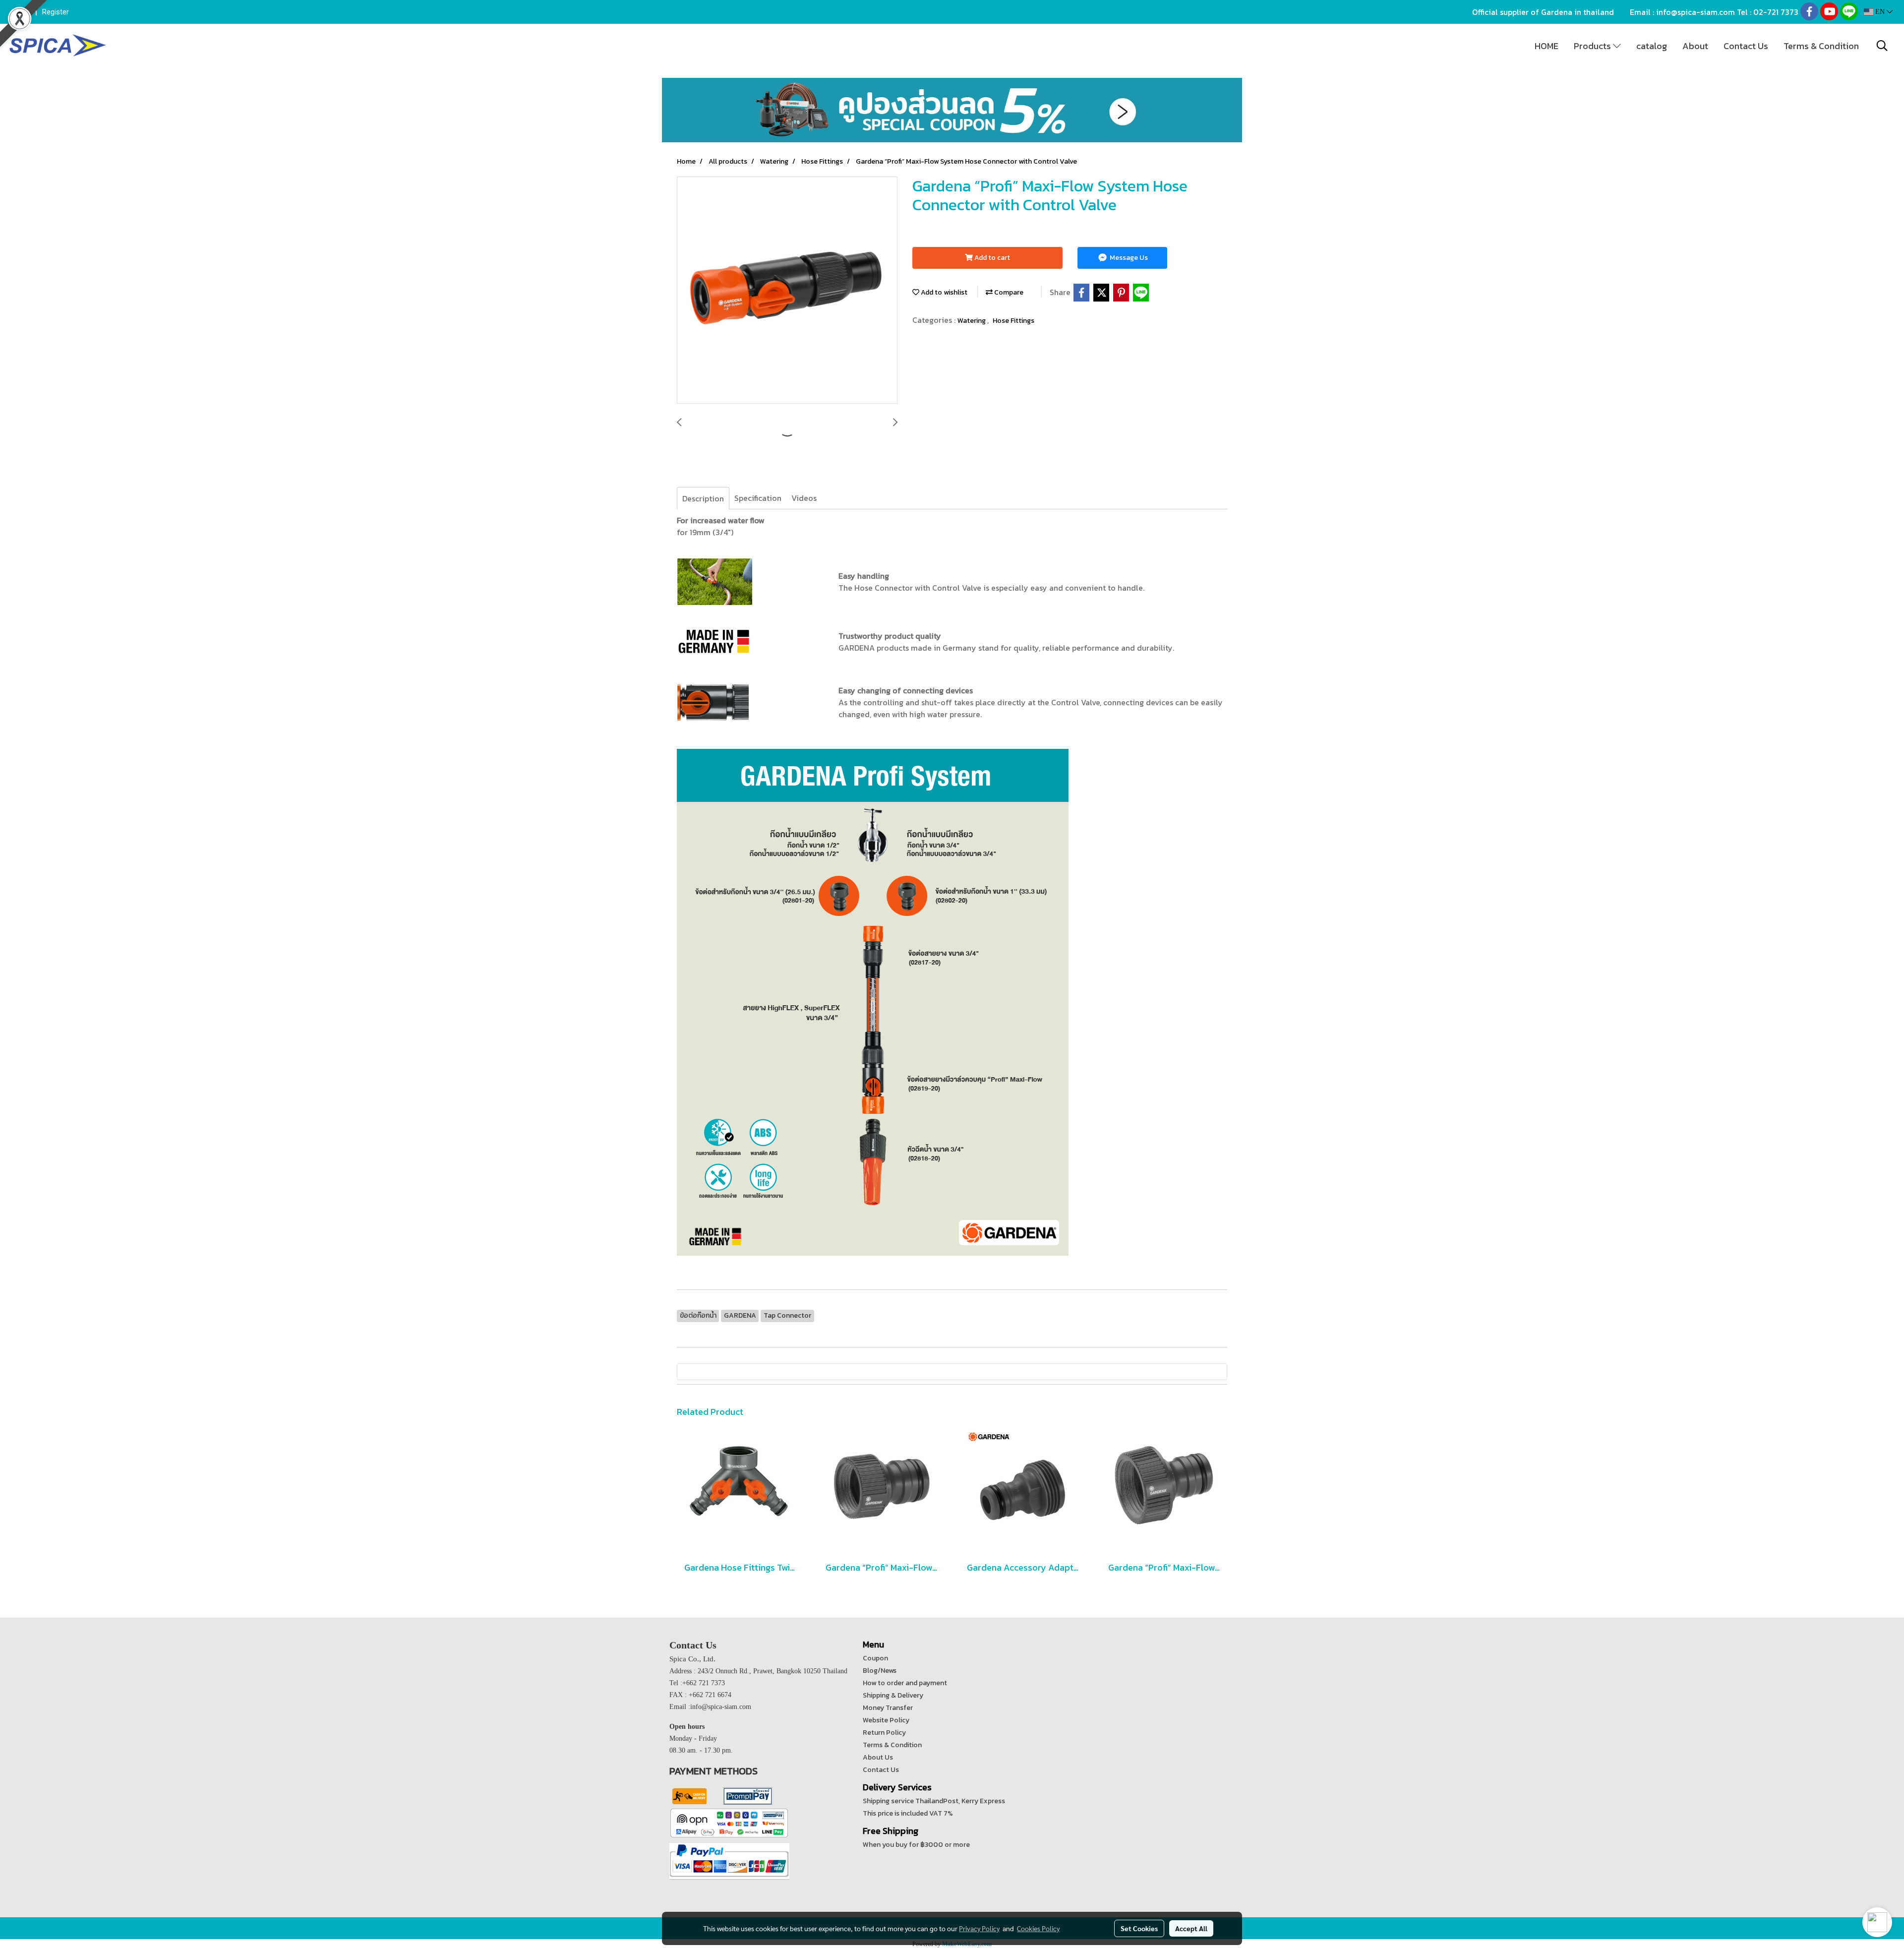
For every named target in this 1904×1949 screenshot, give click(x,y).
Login (21, 12)
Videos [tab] (804, 498)
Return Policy (884, 1733)
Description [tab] (703, 498)
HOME (1547, 46)
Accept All (1191, 1928)
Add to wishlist (943, 292)
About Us (878, 1757)
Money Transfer (888, 1708)
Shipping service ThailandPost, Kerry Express (934, 1801)
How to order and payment (905, 1683)
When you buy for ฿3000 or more (916, 1845)
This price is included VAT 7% (908, 1813)
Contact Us (1746, 46)
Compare (1008, 292)
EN (1880, 12)
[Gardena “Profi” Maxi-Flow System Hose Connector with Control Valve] (787, 291)
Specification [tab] (758, 498)
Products (1593, 46)
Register (56, 12)
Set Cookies (1139, 1928)
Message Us (1128, 258)
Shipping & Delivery (893, 1695)
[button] (1882, 46)
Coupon (875, 1658)
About (1695, 46)
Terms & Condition (1821, 46)
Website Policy (886, 1720)
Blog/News (880, 1671)
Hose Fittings (1013, 321)
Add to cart (991, 258)
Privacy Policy (979, 1928)
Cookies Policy (1038, 1928)
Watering (972, 321)
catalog (1652, 46)
